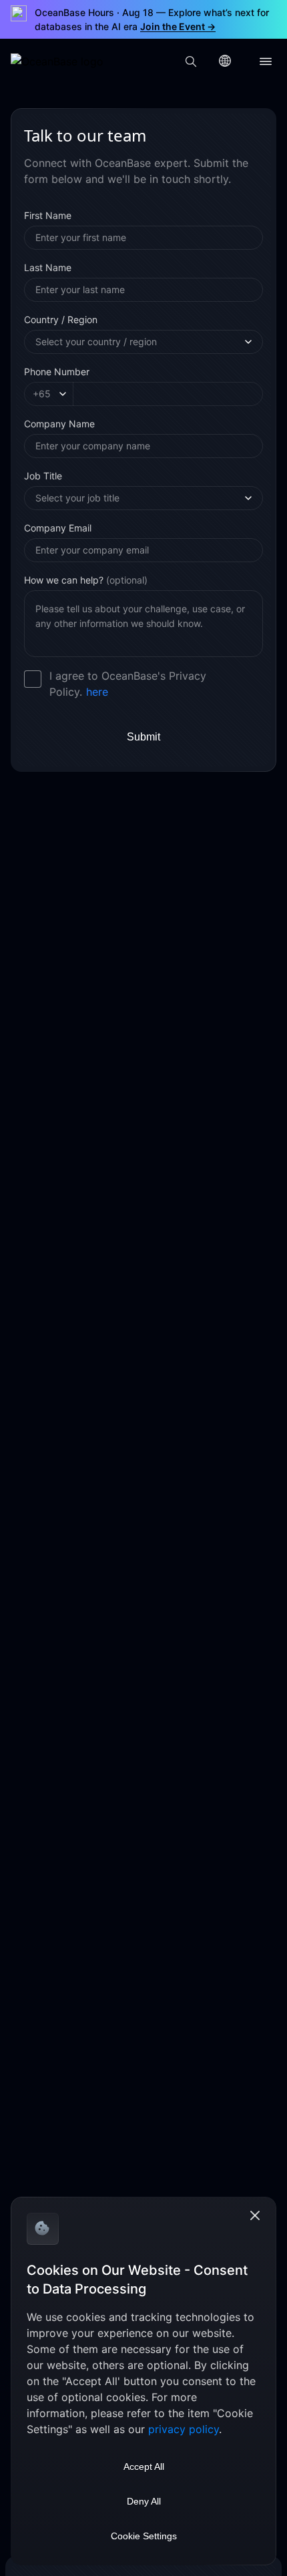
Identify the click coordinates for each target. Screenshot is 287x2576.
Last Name (48, 267)
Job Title (43, 476)
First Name (48, 215)
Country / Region (61, 319)
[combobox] (138, 342)
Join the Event (178, 26)
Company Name (59, 424)
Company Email (58, 528)
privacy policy (184, 2429)
